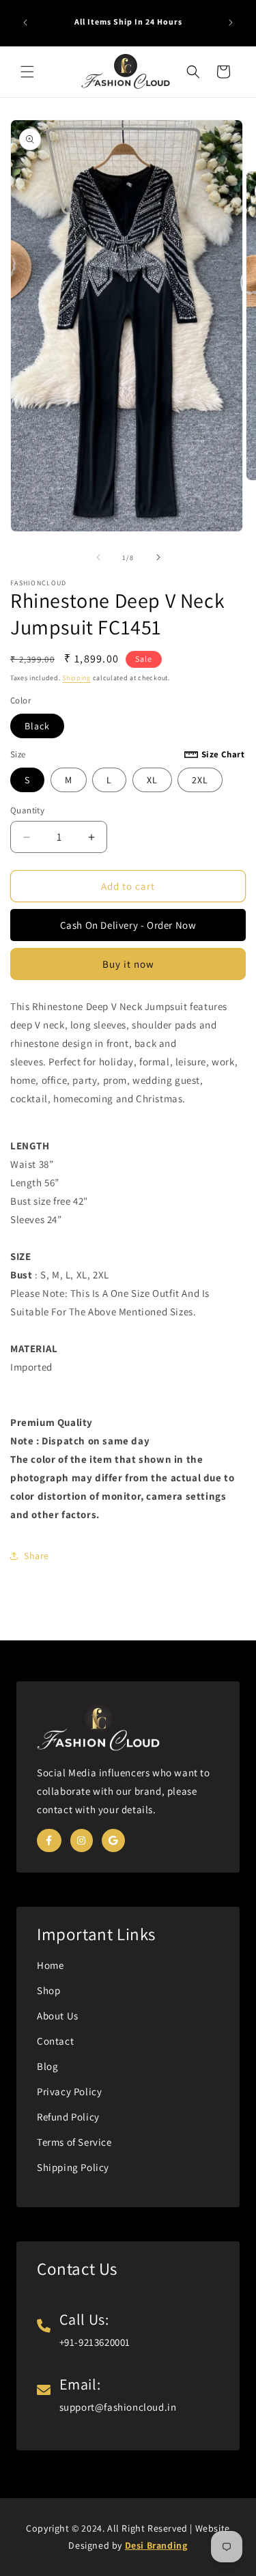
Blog (47, 2066)
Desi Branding (156, 2545)
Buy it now (128, 964)
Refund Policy (68, 2117)
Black (37, 726)
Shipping (76, 678)
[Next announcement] (231, 23)
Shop (48, 1990)
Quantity (27, 810)
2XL (200, 780)
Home (50, 1965)
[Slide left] (98, 557)
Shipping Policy (73, 2167)
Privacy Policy (69, 2091)
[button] (27, 72)
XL (152, 780)
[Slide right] (158, 557)
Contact (55, 2041)
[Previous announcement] (25, 23)
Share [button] (37, 1556)
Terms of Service (74, 2142)
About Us (58, 2016)
